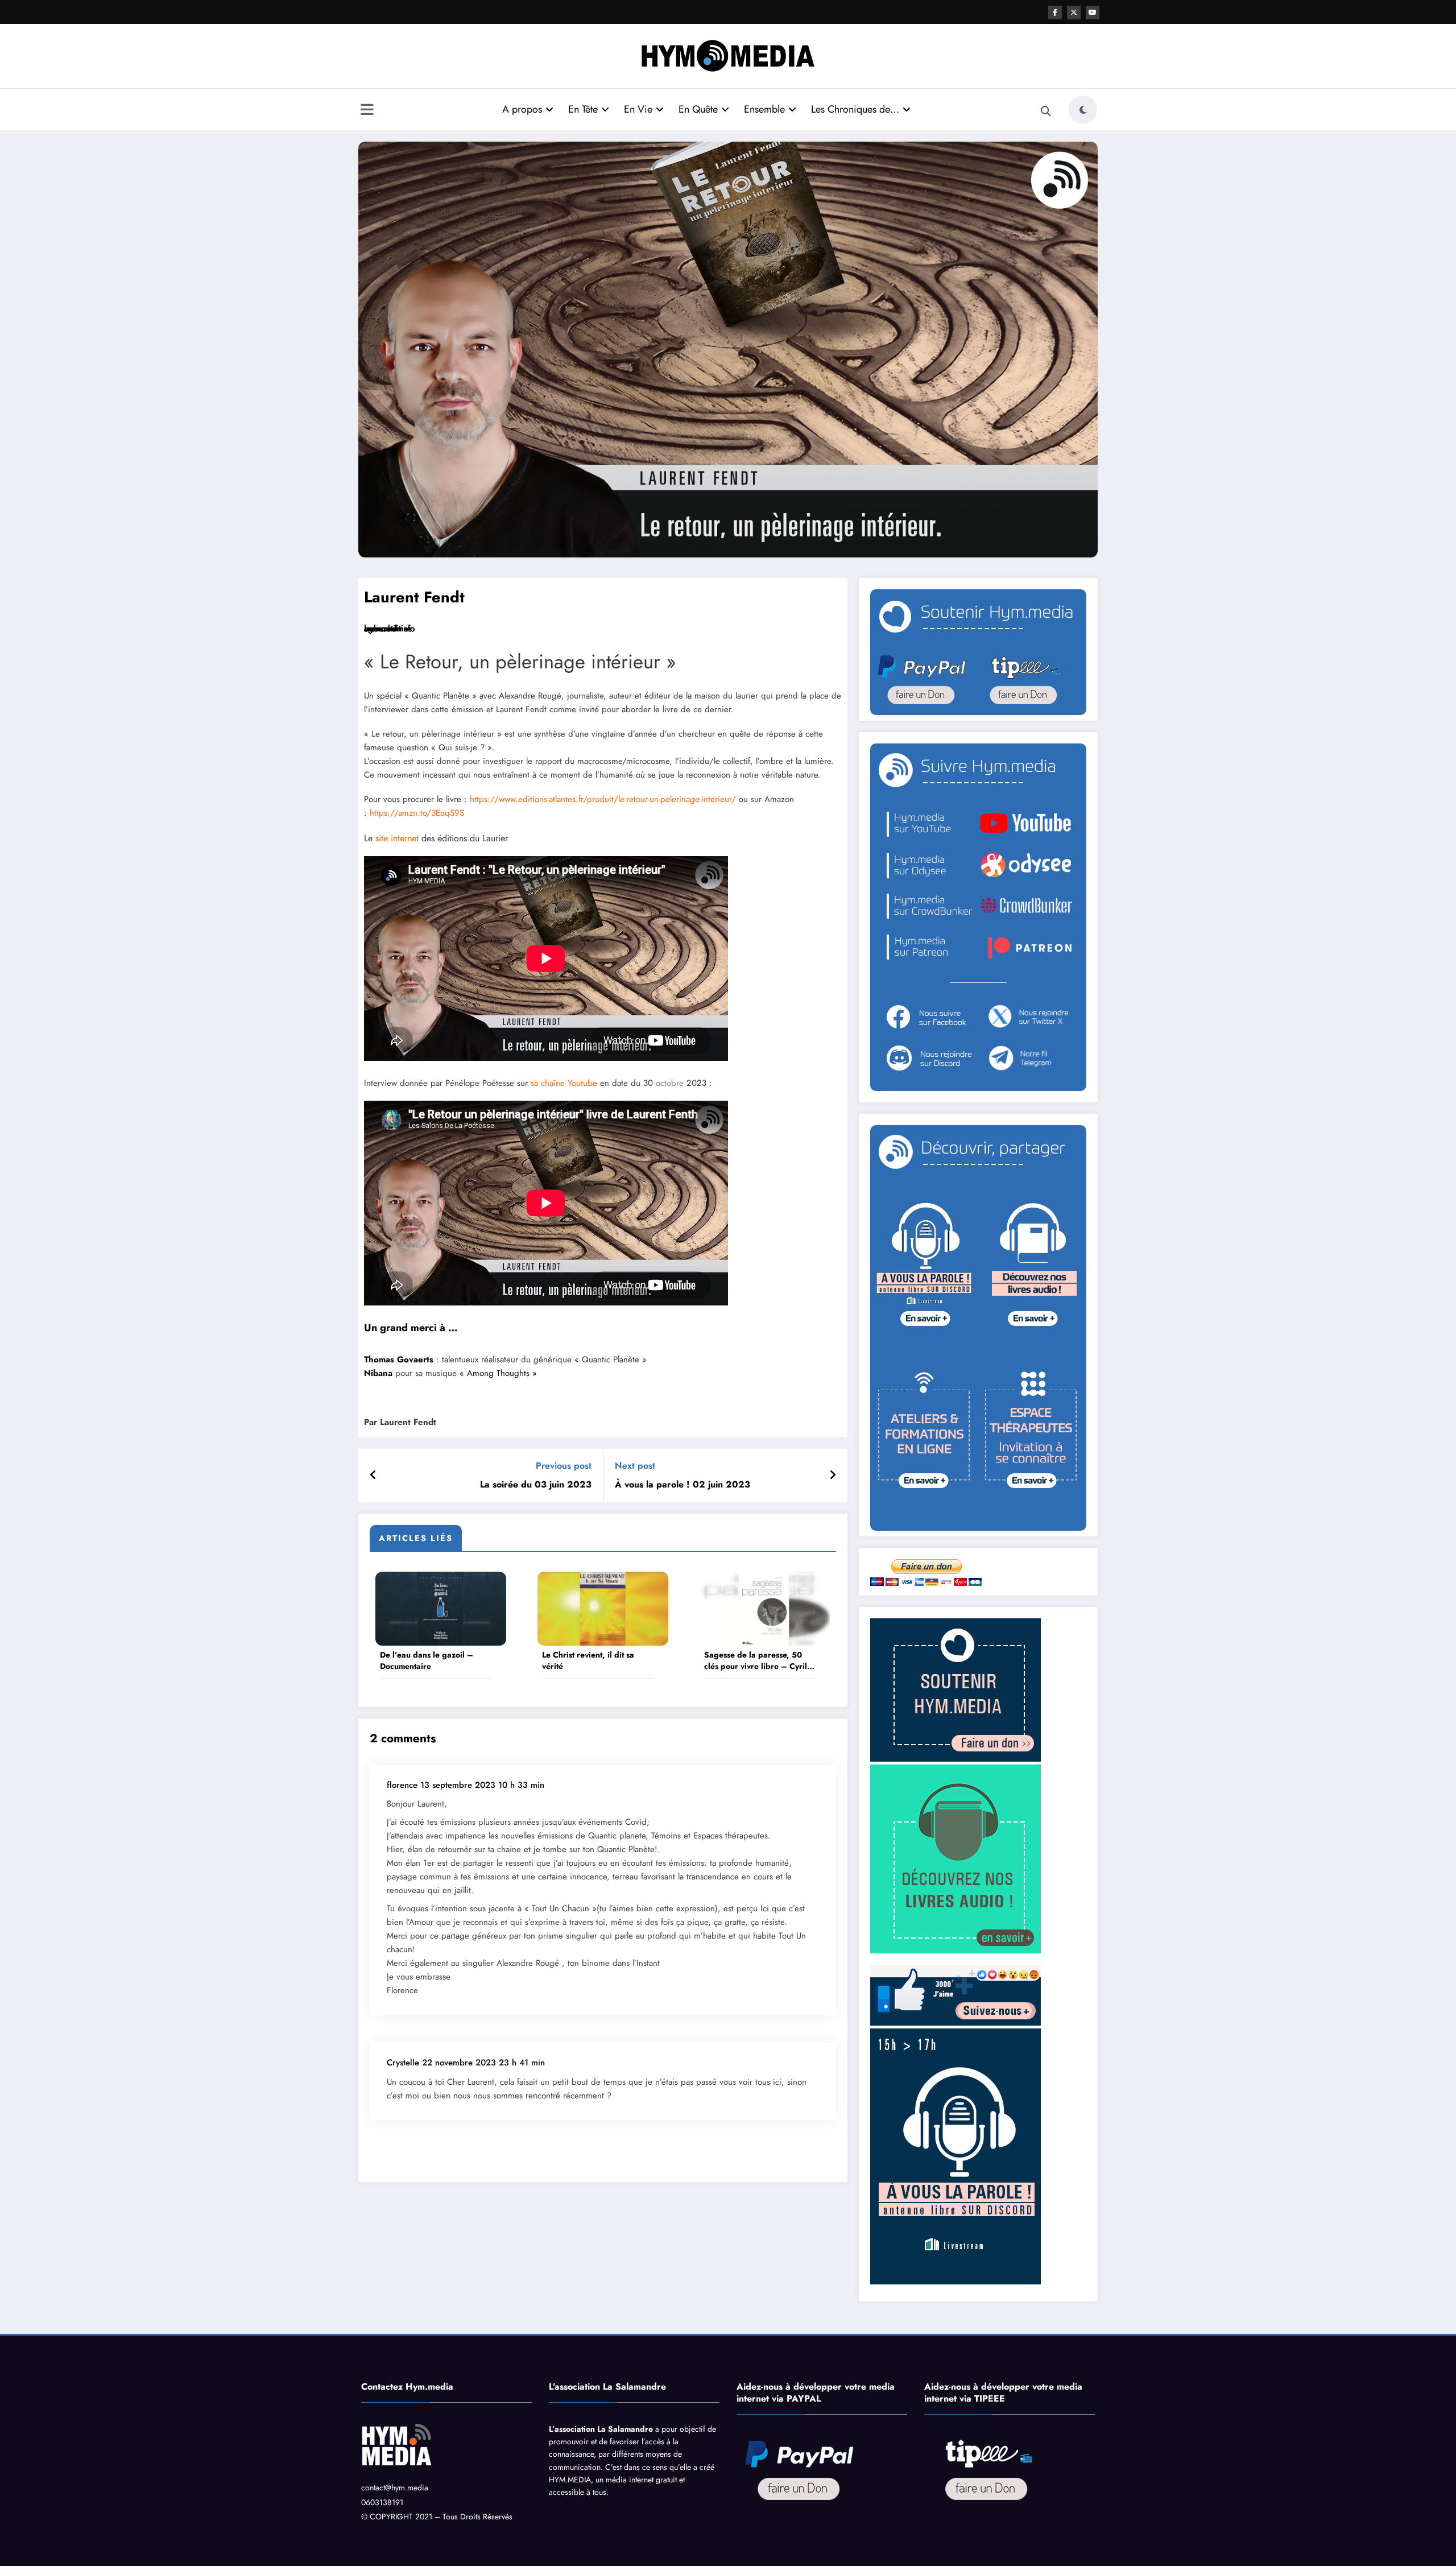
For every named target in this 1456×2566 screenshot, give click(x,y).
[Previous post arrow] (373, 1476)
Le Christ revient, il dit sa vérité (588, 1661)
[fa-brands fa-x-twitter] (1074, 13)
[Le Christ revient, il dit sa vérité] (603, 1608)
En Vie (638, 109)
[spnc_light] (1083, 110)
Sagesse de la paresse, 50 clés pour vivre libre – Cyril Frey (756, 1661)
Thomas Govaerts (399, 1360)
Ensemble (764, 109)
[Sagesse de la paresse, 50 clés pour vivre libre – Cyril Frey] (765, 1608)
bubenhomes (388, 629)
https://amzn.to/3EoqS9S (417, 813)
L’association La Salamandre (601, 2429)
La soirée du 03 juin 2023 (536, 1485)
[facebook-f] (1055, 13)
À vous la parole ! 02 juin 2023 (682, 1485)
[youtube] (1093, 13)
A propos (522, 109)
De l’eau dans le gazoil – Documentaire (427, 1661)
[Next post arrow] (833, 1476)
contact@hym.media (395, 2488)
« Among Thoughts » (498, 1373)
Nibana (378, 1373)
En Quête (698, 109)
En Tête (583, 109)
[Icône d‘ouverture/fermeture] (367, 111)
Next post (635, 1466)
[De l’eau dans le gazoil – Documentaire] (441, 1608)
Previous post (564, 1466)
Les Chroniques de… (855, 109)
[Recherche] (1046, 111)
